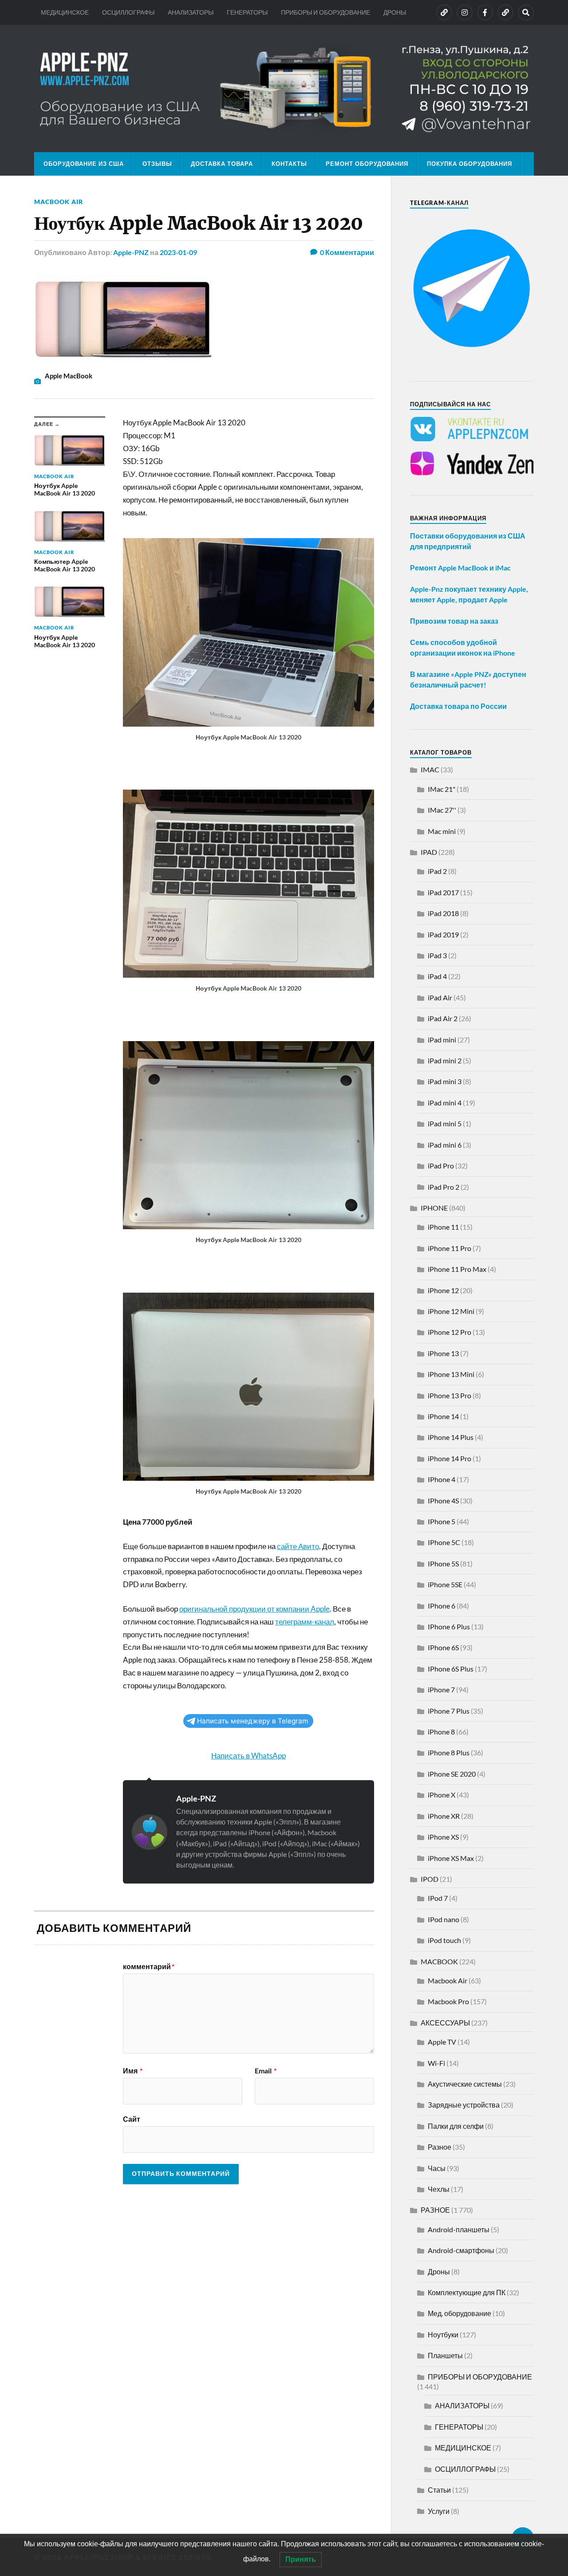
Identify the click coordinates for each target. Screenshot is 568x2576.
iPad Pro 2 (444, 1187)
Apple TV (442, 2042)
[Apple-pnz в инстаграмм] (465, 12)
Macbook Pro (448, 2001)
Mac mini (442, 831)
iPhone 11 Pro (450, 1248)
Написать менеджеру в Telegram (252, 1721)
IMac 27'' (442, 810)
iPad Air (440, 997)
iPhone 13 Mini (451, 1374)
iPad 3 (437, 955)
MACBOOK (439, 1961)
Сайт (132, 2119)
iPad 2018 (443, 913)
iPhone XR (444, 1816)
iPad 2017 (443, 892)
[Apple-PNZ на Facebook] (485, 12)
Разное (440, 2147)
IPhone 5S (443, 1563)
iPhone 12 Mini (451, 1311)
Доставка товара (222, 164)
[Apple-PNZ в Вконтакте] (444, 12)
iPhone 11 (443, 1227)
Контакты (289, 164)
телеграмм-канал (305, 1622)
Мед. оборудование (460, 2313)
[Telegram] (505, 12)
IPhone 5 (442, 1521)
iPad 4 (437, 976)
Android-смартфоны (461, 2250)
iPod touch (444, 1940)
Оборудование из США (84, 164)
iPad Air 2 (443, 1018)
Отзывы (157, 164)
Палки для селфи (456, 2126)
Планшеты (445, 2355)
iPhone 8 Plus (449, 1752)
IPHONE (434, 1208)
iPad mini (442, 1040)
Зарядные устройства (464, 2105)
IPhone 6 (442, 1606)
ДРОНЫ (395, 12)
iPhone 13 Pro (450, 1395)
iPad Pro (441, 1166)
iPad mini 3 (445, 1081)
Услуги (439, 2511)
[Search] (526, 12)
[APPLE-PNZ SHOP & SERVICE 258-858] (284, 88)
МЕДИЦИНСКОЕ (65, 12)
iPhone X (442, 1795)
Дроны (439, 2271)
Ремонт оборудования (367, 164)
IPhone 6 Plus (449, 1626)
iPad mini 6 (445, 1145)
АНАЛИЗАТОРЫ (191, 12)
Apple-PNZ (131, 252)
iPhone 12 (443, 1290)
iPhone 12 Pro (450, 1332)
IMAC (430, 769)
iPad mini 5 (445, 1123)
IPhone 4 (442, 1479)
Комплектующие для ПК (467, 2292)
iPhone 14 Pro (450, 1458)
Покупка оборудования (469, 164)
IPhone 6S (443, 1647)
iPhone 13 (443, 1353)
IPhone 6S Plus (451, 1669)
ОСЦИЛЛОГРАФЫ (128, 12)
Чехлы (439, 2189)
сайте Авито (298, 1546)
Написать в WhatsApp (248, 1756)
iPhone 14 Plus (451, 1437)
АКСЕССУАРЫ (445, 2023)
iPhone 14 (443, 1416)
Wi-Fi (436, 2063)
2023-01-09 (178, 252)
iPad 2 (437, 871)
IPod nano (444, 1919)
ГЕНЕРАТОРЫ (247, 12)
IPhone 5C (444, 1542)
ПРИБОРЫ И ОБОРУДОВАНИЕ (325, 12)
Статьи (439, 2490)
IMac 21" (442, 789)
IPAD (429, 852)
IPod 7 (438, 1898)
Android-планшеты (459, 2229)
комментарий (149, 1966)
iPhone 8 (441, 1732)
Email (266, 2071)
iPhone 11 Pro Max (457, 1269)
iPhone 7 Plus (449, 1711)
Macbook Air (59, 202)
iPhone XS (443, 1837)
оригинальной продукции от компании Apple (254, 1609)
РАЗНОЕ (435, 2210)
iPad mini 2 (445, 1060)
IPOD (430, 1879)
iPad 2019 (443, 934)
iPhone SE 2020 (452, 1774)
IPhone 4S (443, 1500)
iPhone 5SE (445, 1584)
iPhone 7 (441, 1689)
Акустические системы (465, 2084)
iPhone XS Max (451, 1858)
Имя (133, 2071)
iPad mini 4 (445, 1103)
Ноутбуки (443, 2334)
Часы (437, 2168)
